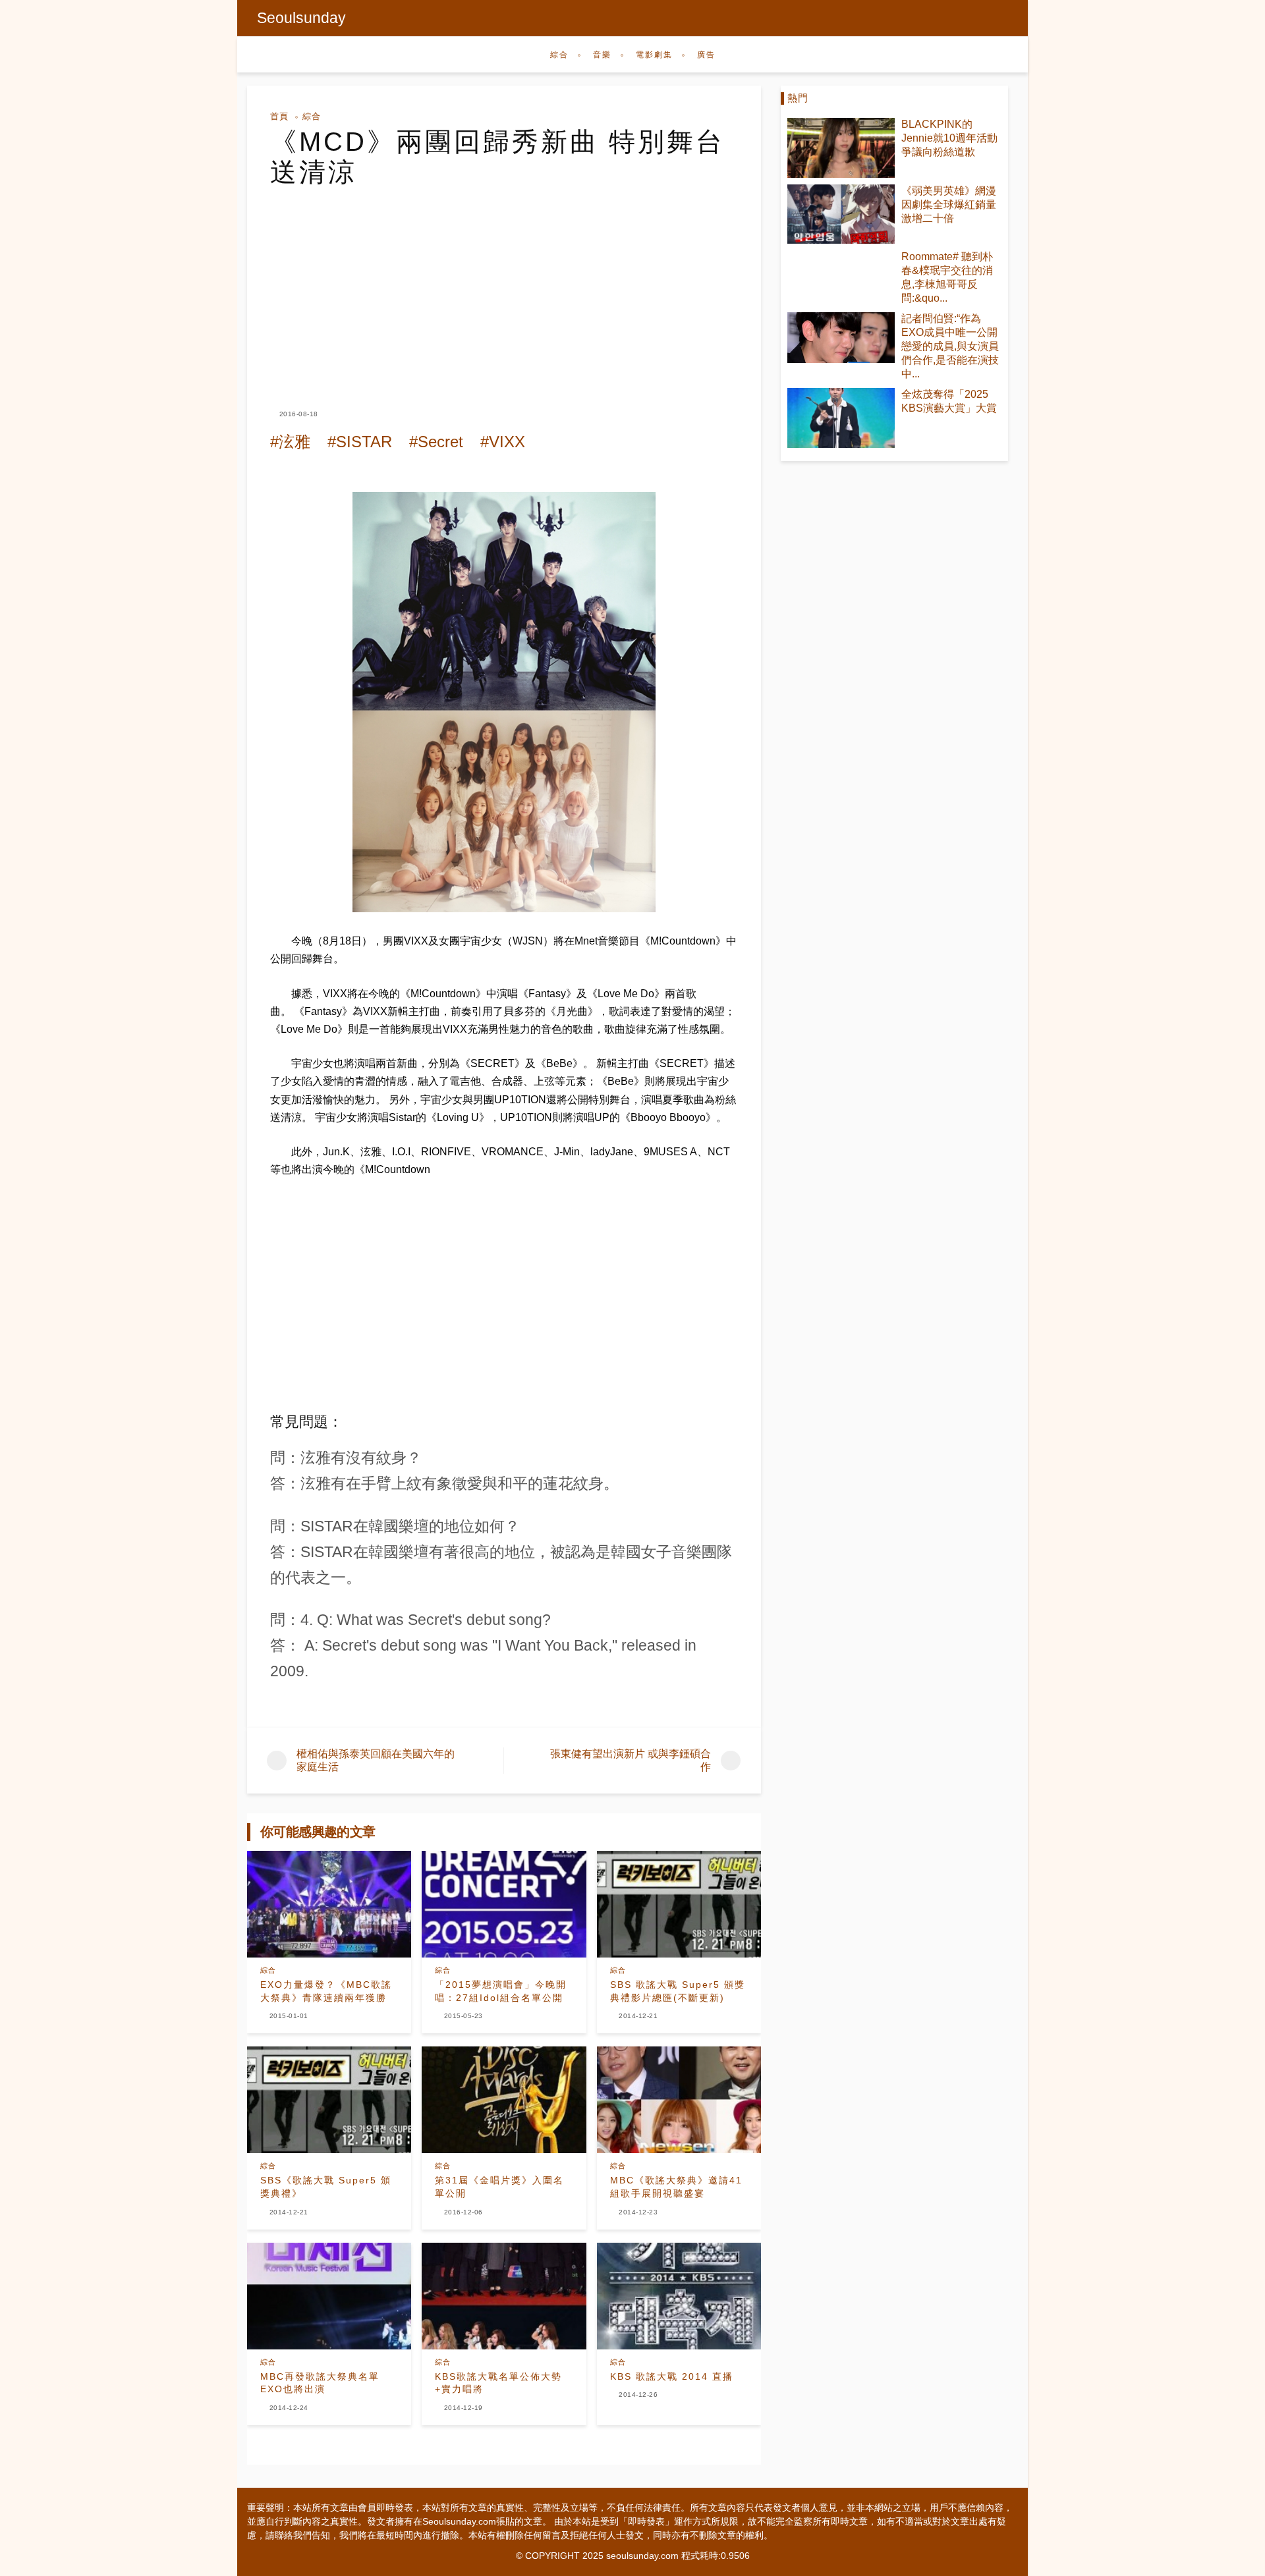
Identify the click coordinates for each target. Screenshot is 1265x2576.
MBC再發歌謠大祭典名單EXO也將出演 (320, 2383)
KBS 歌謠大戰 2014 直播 (672, 2376)
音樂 (602, 55)
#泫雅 (290, 442)
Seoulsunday (301, 18)
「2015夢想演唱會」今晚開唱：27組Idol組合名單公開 (501, 1991)
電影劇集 (654, 55)
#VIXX (503, 442)
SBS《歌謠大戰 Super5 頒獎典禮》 (326, 2187)
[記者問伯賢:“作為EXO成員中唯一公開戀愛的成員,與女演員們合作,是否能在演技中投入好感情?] (841, 337)
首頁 (279, 116)
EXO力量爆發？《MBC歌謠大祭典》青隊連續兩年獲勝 (326, 1991)
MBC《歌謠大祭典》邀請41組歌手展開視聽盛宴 (676, 2187)
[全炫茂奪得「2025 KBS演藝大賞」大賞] (841, 418)
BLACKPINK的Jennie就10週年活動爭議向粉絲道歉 (949, 138)
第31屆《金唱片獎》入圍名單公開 (499, 2187)
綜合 (559, 55)
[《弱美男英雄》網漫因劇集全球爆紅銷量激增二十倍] (841, 214)
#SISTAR (360, 442)
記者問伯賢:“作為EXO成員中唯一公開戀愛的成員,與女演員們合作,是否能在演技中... (950, 346)
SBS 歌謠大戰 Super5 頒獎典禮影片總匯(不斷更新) (678, 1991)
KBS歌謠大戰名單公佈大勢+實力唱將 (498, 2383)
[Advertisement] (504, 286)
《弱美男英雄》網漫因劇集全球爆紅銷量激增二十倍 (949, 205)
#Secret (436, 442)
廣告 (706, 55)
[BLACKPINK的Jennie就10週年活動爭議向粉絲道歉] (841, 148)
